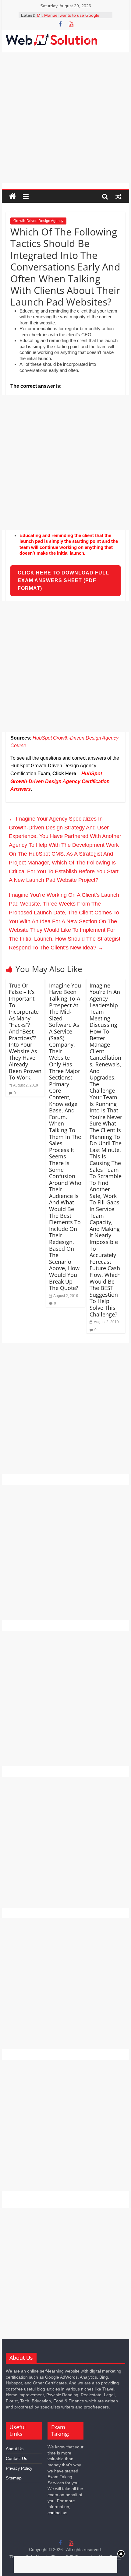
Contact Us (16, 2458)
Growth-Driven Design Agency (38, 221)
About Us (15, 2449)
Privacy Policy (19, 2468)
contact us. (58, 2513)
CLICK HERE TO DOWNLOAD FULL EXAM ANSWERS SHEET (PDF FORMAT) (63, 581)
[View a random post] (119, 196)
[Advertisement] (65, 118)
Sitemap (14, 2478)
